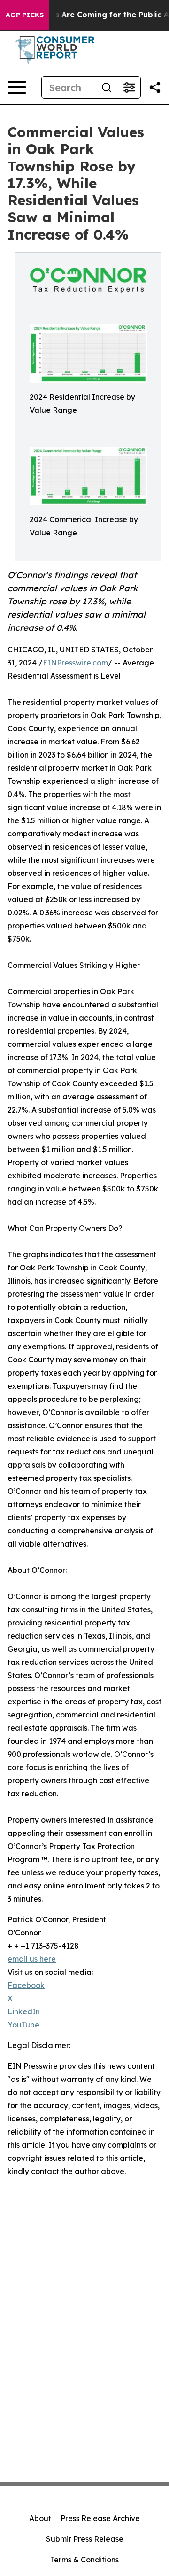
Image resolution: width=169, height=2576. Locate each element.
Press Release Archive (100, 2518)
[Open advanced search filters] (129, 87)
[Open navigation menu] (17, 87)
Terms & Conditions (84, 2560)
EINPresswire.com (75, 663)
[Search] (107, 87)
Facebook (26, 1985)
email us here (32, 1959)
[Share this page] (155, 87)
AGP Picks (25, 15)
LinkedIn (24, 2011)
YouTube (23, 2025)
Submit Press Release (85, 2539)
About (40, 2518)
